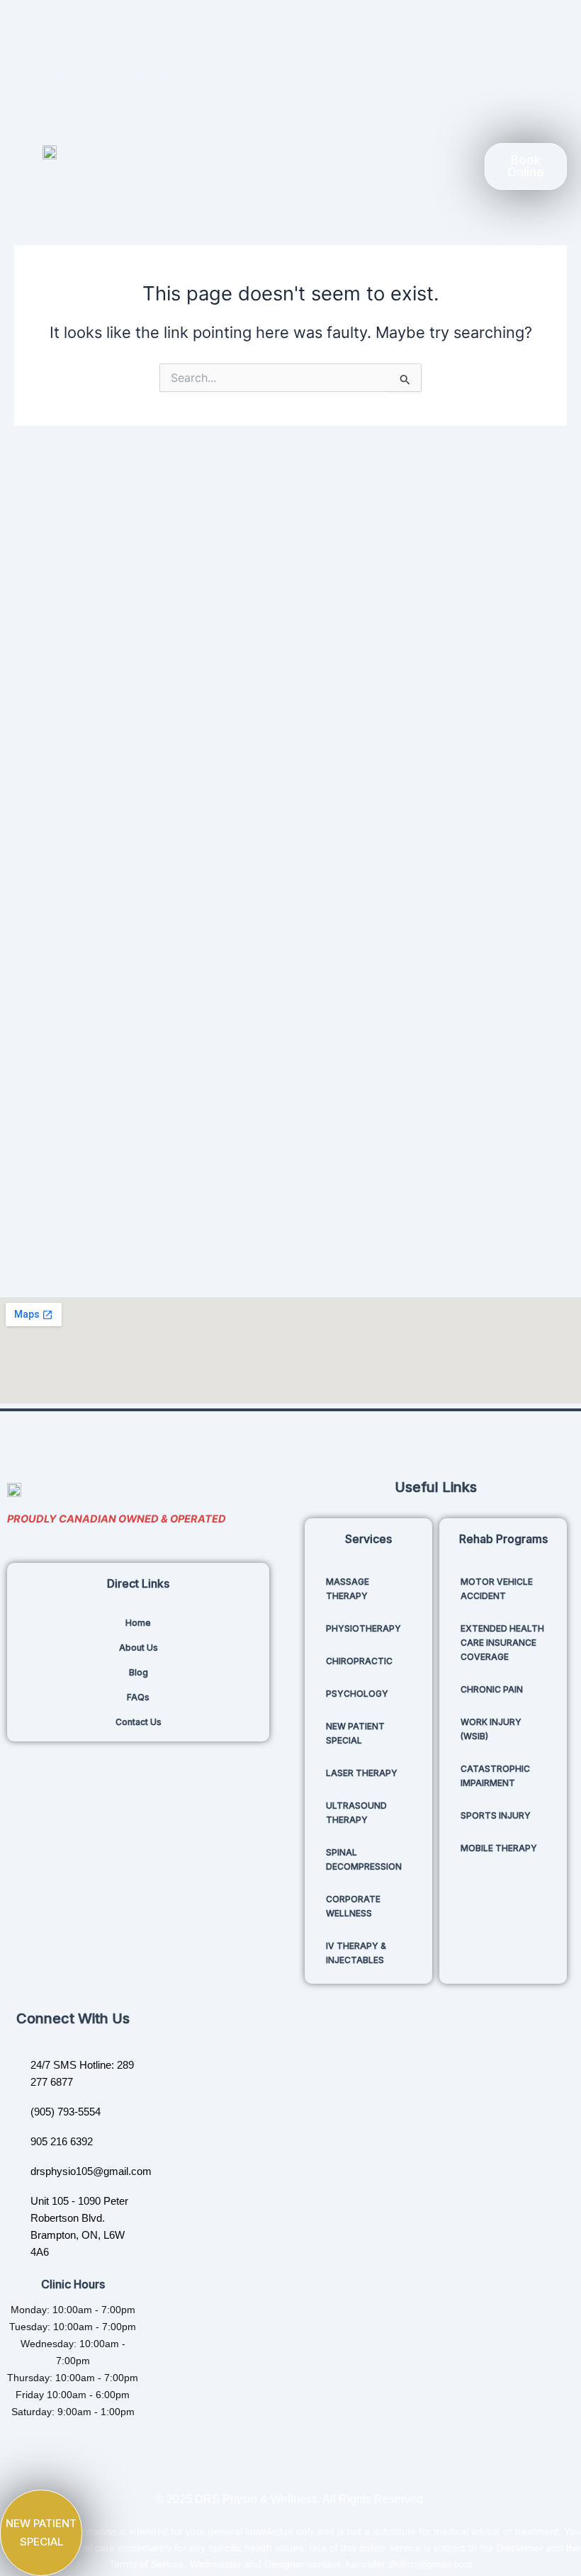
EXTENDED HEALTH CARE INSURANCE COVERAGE (502, 1643)
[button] (285, 166)
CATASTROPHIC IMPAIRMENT (495, 1776)
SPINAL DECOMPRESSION (364, 1859)
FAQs (138, 1697)
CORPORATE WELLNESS (353, 1906)
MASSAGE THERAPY (348, 1589)
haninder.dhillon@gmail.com (409, 2564)
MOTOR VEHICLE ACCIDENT (497, 1589)
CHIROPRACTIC (359, 1661)
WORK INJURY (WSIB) (491, 1729)
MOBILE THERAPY (499, 1848)
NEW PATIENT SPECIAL (355, 1733)
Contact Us (139, 1722)
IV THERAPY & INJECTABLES (356, 1953)
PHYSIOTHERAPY (363, 1628)
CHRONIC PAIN (492, 1689)
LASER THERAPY (362, 1773)
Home (138, 1623)
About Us (139, 1648)
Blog (139, 1672)
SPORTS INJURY (496, 1815)
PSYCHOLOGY (357, 1694)
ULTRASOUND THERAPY (356, 1813)
